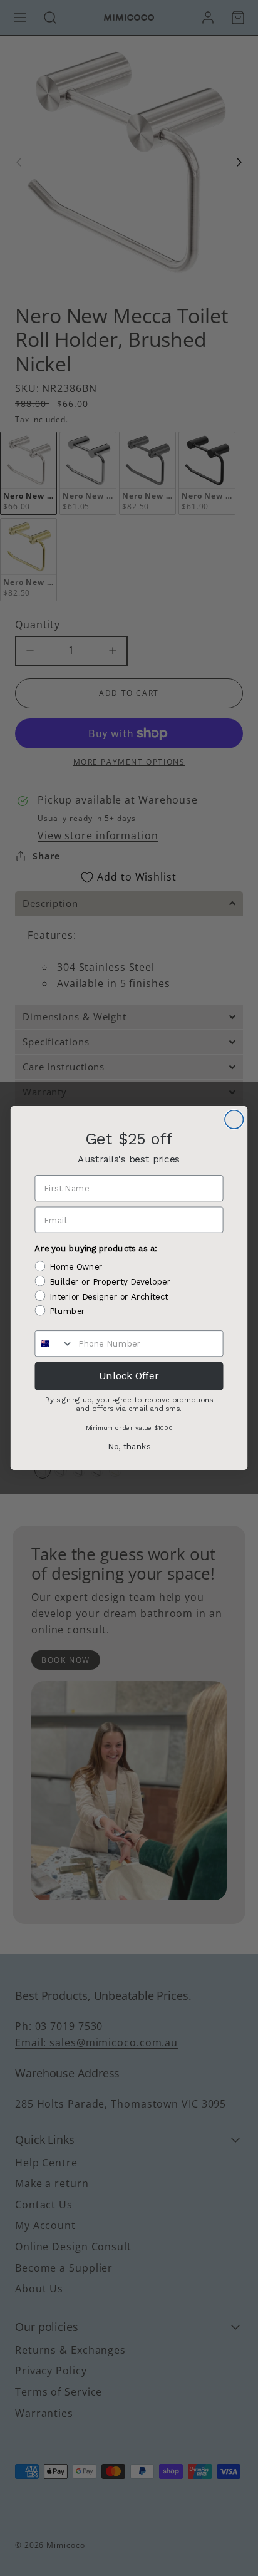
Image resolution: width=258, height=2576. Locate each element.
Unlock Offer (129, 1376)
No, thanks (129, 1447)
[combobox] (54, 1343)
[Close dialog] (234, 1120)
